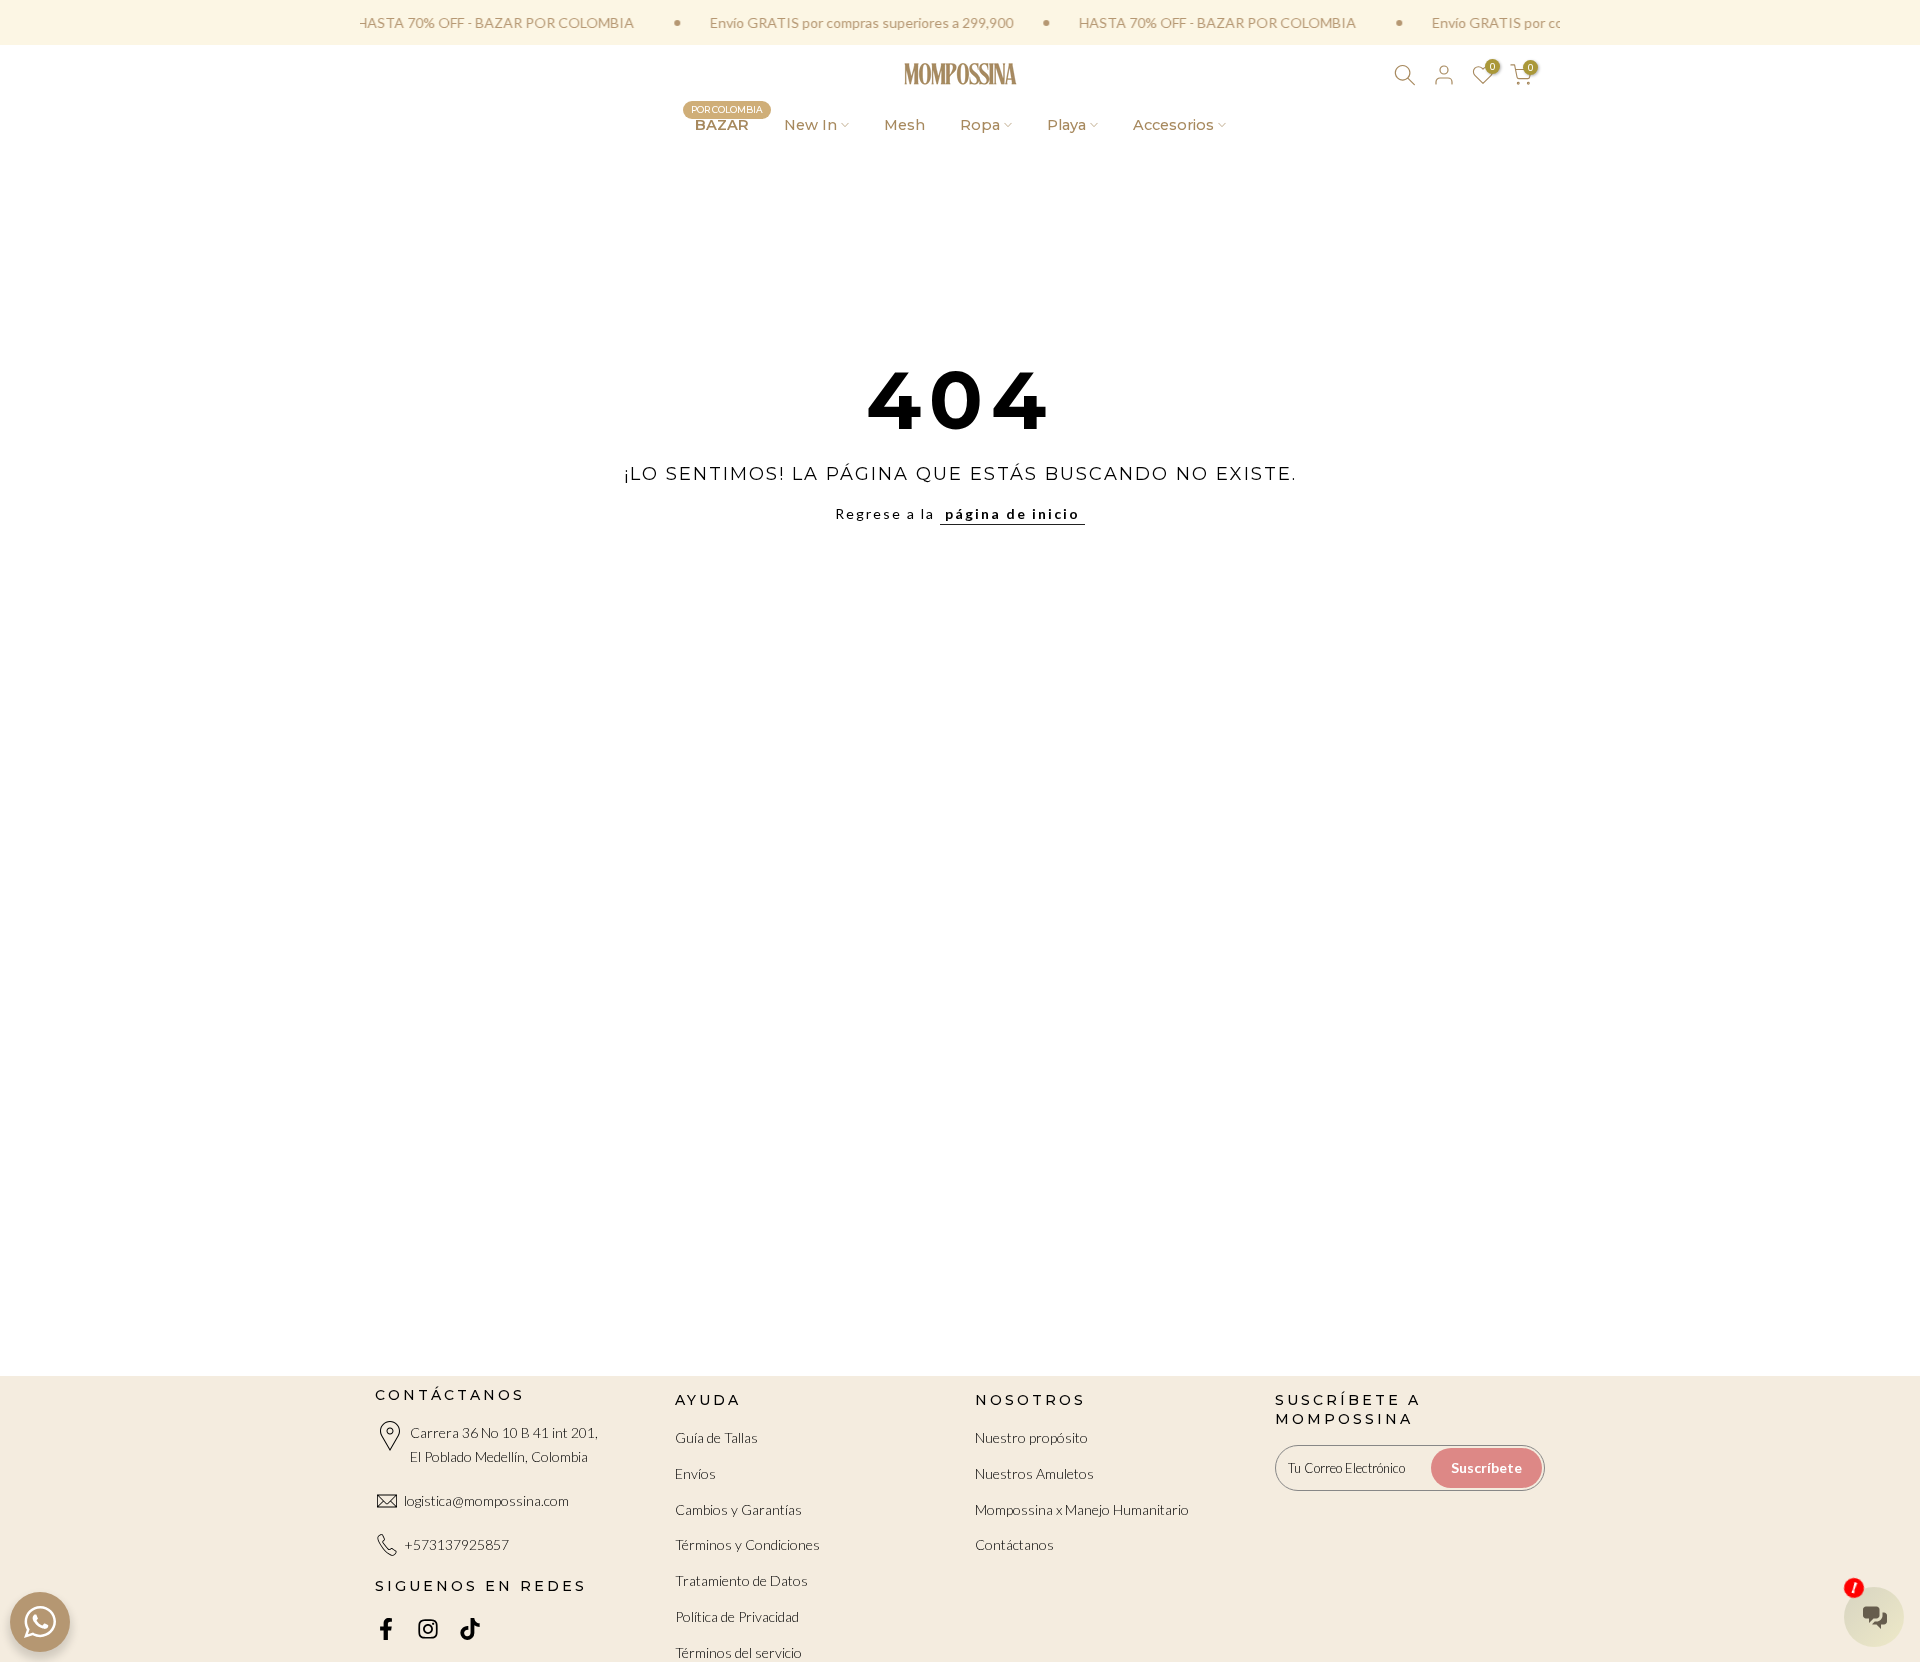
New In (810, 125)
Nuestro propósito (1031, 1437)
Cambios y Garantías (738, 1509)
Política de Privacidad (737, 1616)
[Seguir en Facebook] (386, 1629)
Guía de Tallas (716, 1437)
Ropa (980, 125)
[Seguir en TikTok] (470, 1629)
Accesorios (1173, 125)
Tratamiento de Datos (741, 1580)
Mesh (904, 125)
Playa (1066, 125)
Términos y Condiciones (747, 1544)
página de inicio (1012, 513)
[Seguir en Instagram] (428, 1629)
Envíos (695, 1473)
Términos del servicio (738, 1652)
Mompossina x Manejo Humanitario (1082, 1509)
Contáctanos (1014, 1544)
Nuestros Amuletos (1034, 1473)
